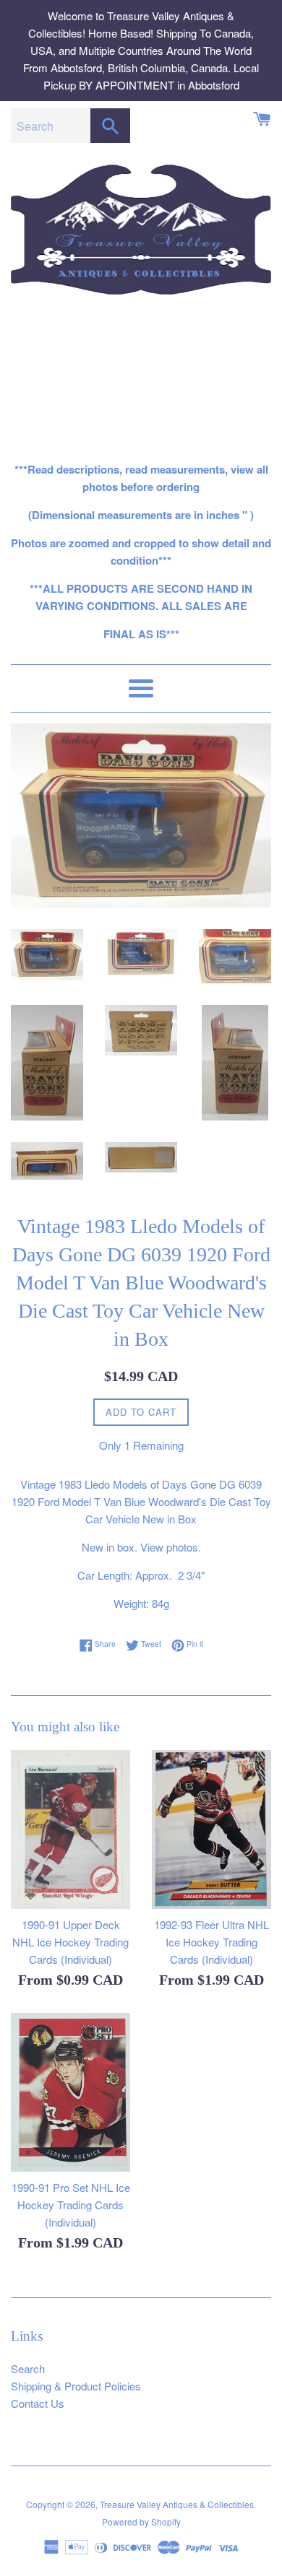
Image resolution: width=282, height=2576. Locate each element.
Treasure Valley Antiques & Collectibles (177, 2504)
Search (28, 2368)
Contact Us (38, 2403)
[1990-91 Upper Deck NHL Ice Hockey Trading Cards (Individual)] (70, 1829)
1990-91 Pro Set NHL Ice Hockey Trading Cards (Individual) (71, 2205)
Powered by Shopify (141, 2521)
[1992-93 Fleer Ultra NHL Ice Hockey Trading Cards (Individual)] (211, 1829)
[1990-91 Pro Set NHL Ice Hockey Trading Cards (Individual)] (70, 2092)
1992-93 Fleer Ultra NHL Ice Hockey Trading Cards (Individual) (211, 1942)
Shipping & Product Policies (76, 2386)
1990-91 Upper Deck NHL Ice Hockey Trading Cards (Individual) (70, 1942)
